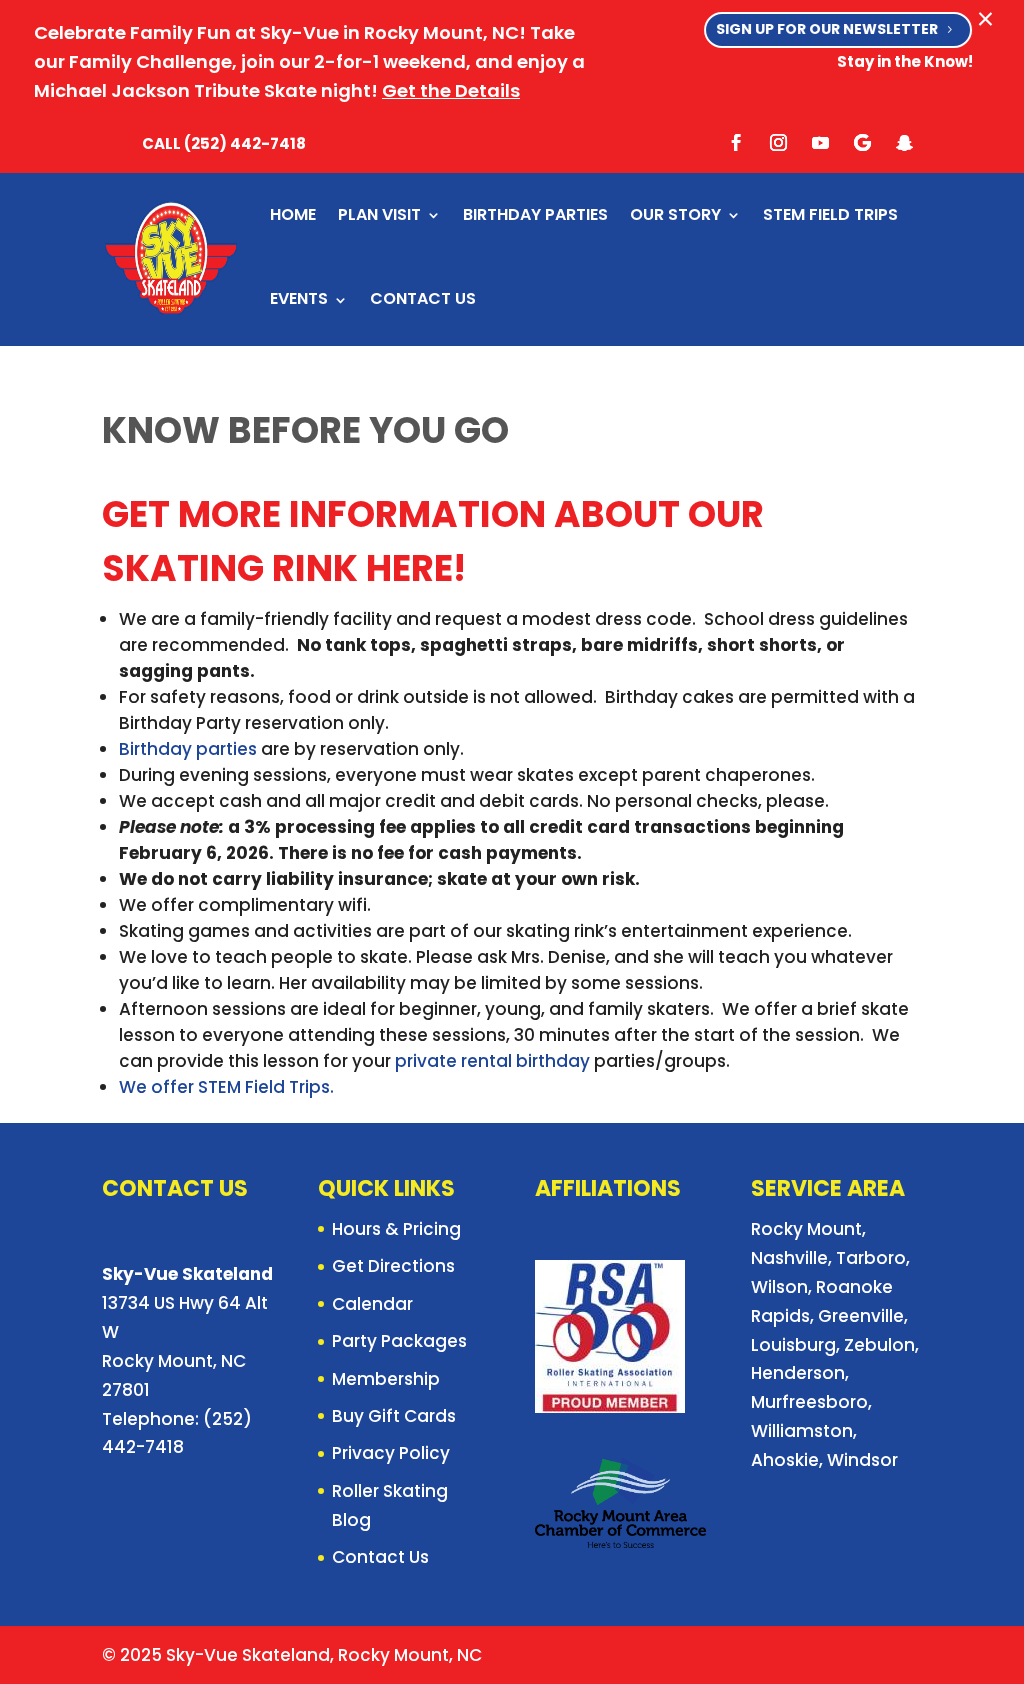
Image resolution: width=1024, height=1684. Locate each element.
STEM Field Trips (830, 214)
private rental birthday (492, 1061)
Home (293, 214)
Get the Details (451, 90)
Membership (386, 1379)
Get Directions (393, 1266)
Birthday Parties (535, 214)
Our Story (675, 214)
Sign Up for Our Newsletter (827, 29)
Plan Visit (379, 214)
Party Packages (399, 1341)
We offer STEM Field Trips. (226, 1087)
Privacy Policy (391, 1453)
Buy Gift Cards (394, 1416)
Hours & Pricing (396, 1229)
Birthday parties (188, 749)
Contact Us (423, 298)
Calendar (372, 1304)
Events (299, 298)
